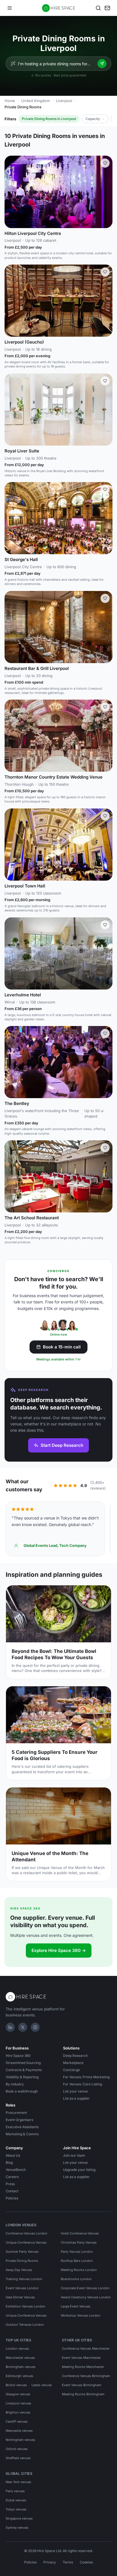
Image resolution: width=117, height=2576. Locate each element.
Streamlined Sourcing (23, 2063)
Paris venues (15, 2491)
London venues (17, 2349)
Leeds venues (42, 2385)
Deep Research (75, 2056)
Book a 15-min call (62, 1347)
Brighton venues (18, 2412)
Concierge (71, 2070)
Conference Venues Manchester (86, 2349)
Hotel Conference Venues (80, 2233)
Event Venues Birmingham (82, 2385)
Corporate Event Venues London (85, 2288)
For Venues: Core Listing (82, 2084)
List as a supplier (76, 2098)
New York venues (18, 2482)
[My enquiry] (107, 8)
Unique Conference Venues (26, 2242)
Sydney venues (17, 2528)
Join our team (74, 2155)
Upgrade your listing (79, 2170)
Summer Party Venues (22, 2252)
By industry (15, 2084)
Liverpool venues (18, 2403)
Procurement (16, 2113)
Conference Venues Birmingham (86, 2376)
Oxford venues (17, 2449)
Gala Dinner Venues (20, 2297)
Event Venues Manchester (81, 2358)
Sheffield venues (18, 2458)
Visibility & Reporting (22, 2077)
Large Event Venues (76, 2306)
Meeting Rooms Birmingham (83, 2394)
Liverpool (64, 101)
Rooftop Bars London (77, 2261)
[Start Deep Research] (102, 64)
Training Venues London (24, 2279)
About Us (13, 2155)
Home (10, 101)
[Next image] (106, 192)
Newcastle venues (19, 2431)
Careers (12, 2177)
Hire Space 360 (18, 2056)
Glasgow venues (18, 2394)
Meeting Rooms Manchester (83, 2367)
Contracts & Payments (24, 2070)
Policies (12, 2198)
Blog (9, 2162)
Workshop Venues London (81, 2315)
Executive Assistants (22, 2127)
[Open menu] (10, 8)
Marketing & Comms (22, 2134)
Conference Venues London (27, 2233)
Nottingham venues (20, 2440)
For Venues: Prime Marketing (86, 2077)
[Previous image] (11, 192)
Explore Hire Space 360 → (59, 1950)
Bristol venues (16, 2385)
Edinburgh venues (19, 2376)
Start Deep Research (62, 1445)
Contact (12, 2191)
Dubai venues (16, 2500)
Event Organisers (19, 2120)
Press (10, 2184)
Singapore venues (19, 2518)
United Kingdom (35, 101)
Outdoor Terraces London (25, 2325)
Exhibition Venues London (26, 2306)
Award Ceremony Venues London (86, 2297)
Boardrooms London (76, 2279)
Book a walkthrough (22, 2091)
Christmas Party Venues (79, 2242)
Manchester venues (20, 2358)
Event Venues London (22, 2288)
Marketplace (73, 2063)
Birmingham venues (21, 2367)
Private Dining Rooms (22, 2261)
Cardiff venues (17, 2421)
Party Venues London (77, 2252)
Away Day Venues (19, 2270)
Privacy (50, 2562)
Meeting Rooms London (79, 2270)
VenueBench (16, 2170)
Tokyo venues (16, 2509)
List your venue (75, 2091)
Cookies (86, 2562)
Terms (68, 2562)
